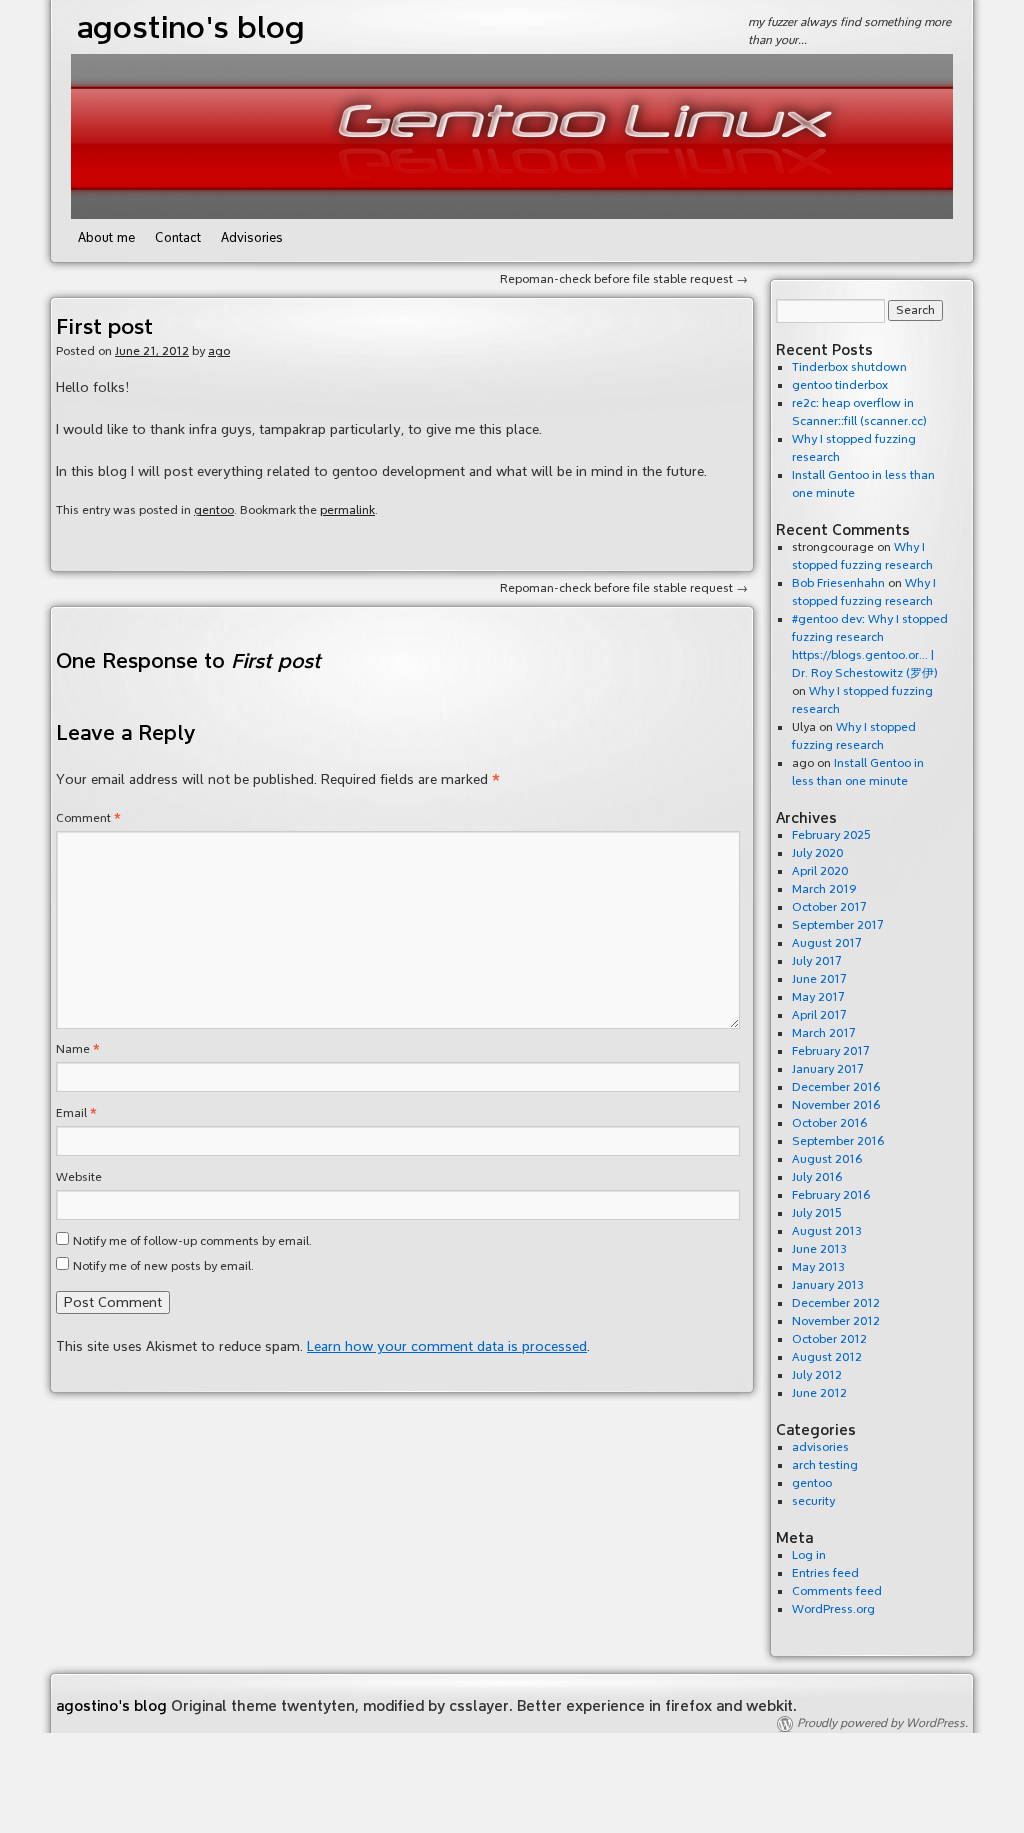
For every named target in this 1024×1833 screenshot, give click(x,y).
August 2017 (827, 943)
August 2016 (827, 1159)
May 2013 (818, 1267)
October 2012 (829, 1339)
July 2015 (817, 1213)
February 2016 (831, 1195)
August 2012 (827, 1357)
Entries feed (825, 1573)
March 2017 (824, 1033)
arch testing (825, 1465)
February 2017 (831, 1051)
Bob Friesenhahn (838, 583)
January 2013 (828, 1285)
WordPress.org (833, 1609)
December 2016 (836, 1087)
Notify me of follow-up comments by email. (192, 1241)
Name (78, 1049)
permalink (347, 510)
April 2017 (819, 1015)
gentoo (214, 510)
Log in (809, 1555)
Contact (178, 238)
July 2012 (817, 1375)
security (813, 1501)
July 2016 (817, 1177)
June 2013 (819, 1249)
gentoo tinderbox (840, 385)
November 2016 (836, 1105)
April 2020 (820, 871)
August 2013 (827, 1231)
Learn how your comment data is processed (447, 1346)
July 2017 (817, 961)
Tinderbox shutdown (849, 367)
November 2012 (836, 1321)
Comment (88, 818)
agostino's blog (190, 27)
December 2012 (836, 1303)
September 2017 (838, 925)
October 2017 (829, 907)
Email (76, 1113)
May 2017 (818, 997)
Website (79, 1177)
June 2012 (819, 1393)
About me (106, 238)
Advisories (252, 238)
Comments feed (837, 1591)
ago (219, 351)
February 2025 (831, 835)
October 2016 (829, 1123)
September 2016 (838, 1141)
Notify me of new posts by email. (163, 1266)
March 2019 (824, 889)
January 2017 (828, 1069)
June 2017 (819, 979)
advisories (820, 1447)
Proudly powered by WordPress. (882, 1723)
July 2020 (817, 853)
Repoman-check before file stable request (624, 279)
